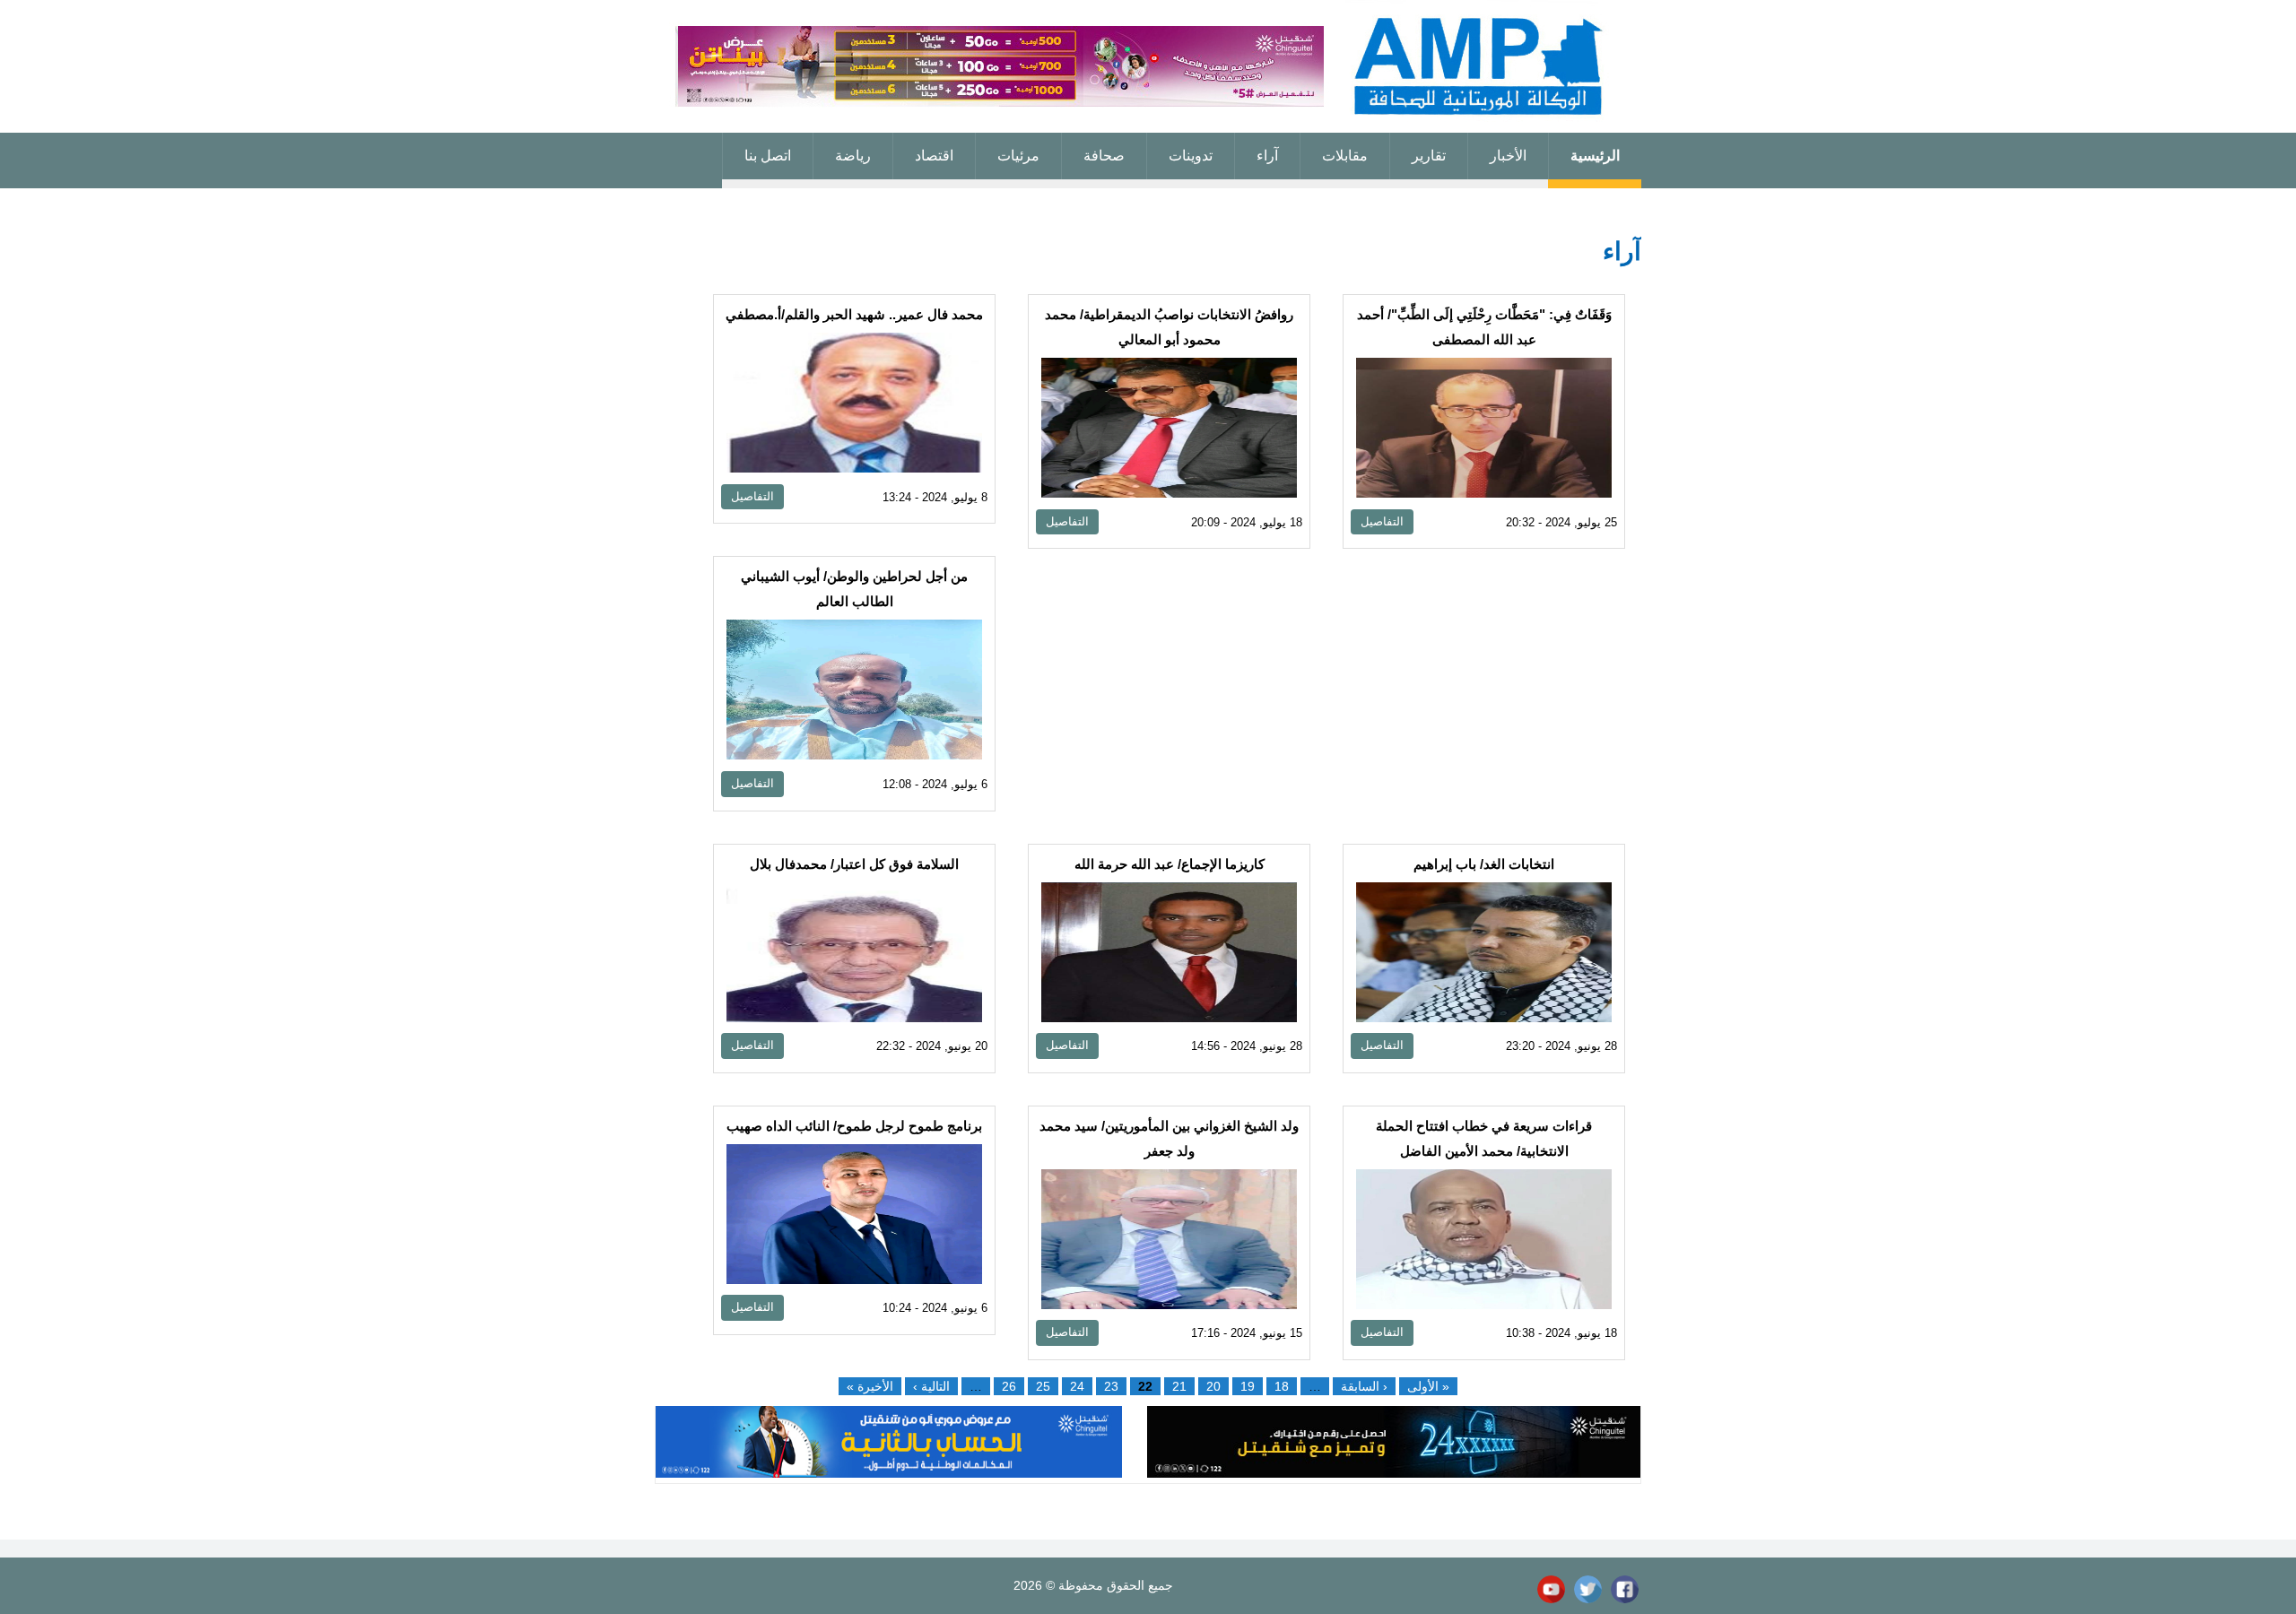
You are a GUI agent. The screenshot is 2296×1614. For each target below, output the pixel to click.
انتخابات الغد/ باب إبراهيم (1484, 864)
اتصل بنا (768, 156)
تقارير (1429, 156)
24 (1077, 1386)
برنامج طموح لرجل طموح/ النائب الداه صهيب (854, 1126)
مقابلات (1345, 156)
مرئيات (1018, 156)
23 (1111, 1386)
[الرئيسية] (1148, 66)
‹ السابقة (1364, 1386)
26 (1009, 1386)
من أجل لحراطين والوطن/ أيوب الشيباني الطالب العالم (854, 589)
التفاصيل (1382, 521)
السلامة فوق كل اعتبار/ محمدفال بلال (854, 864)
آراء (1267, 156)
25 (1043, 1386)
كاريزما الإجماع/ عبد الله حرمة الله (1170, 864)
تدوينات (1191, 156)
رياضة (853, 156)
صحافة (1104, 156)
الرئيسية (1595, 156)
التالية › (931, 1386)
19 (1248, 1386)
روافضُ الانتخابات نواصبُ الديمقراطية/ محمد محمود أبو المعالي (1169, 327)
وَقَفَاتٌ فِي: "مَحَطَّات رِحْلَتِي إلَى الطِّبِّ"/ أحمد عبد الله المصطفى (1484, 327)
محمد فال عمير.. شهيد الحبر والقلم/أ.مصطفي (854, 314)
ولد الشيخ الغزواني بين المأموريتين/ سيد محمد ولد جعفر (1169, 1138)
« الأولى (1428, 1386)
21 (1179, 1386)
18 (1282, 1386)
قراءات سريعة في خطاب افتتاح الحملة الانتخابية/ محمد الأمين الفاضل (1484, 1138)
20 (1213, 1386)
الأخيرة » (870, 1386)
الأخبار (1508, 156)
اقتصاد (934, 156)
